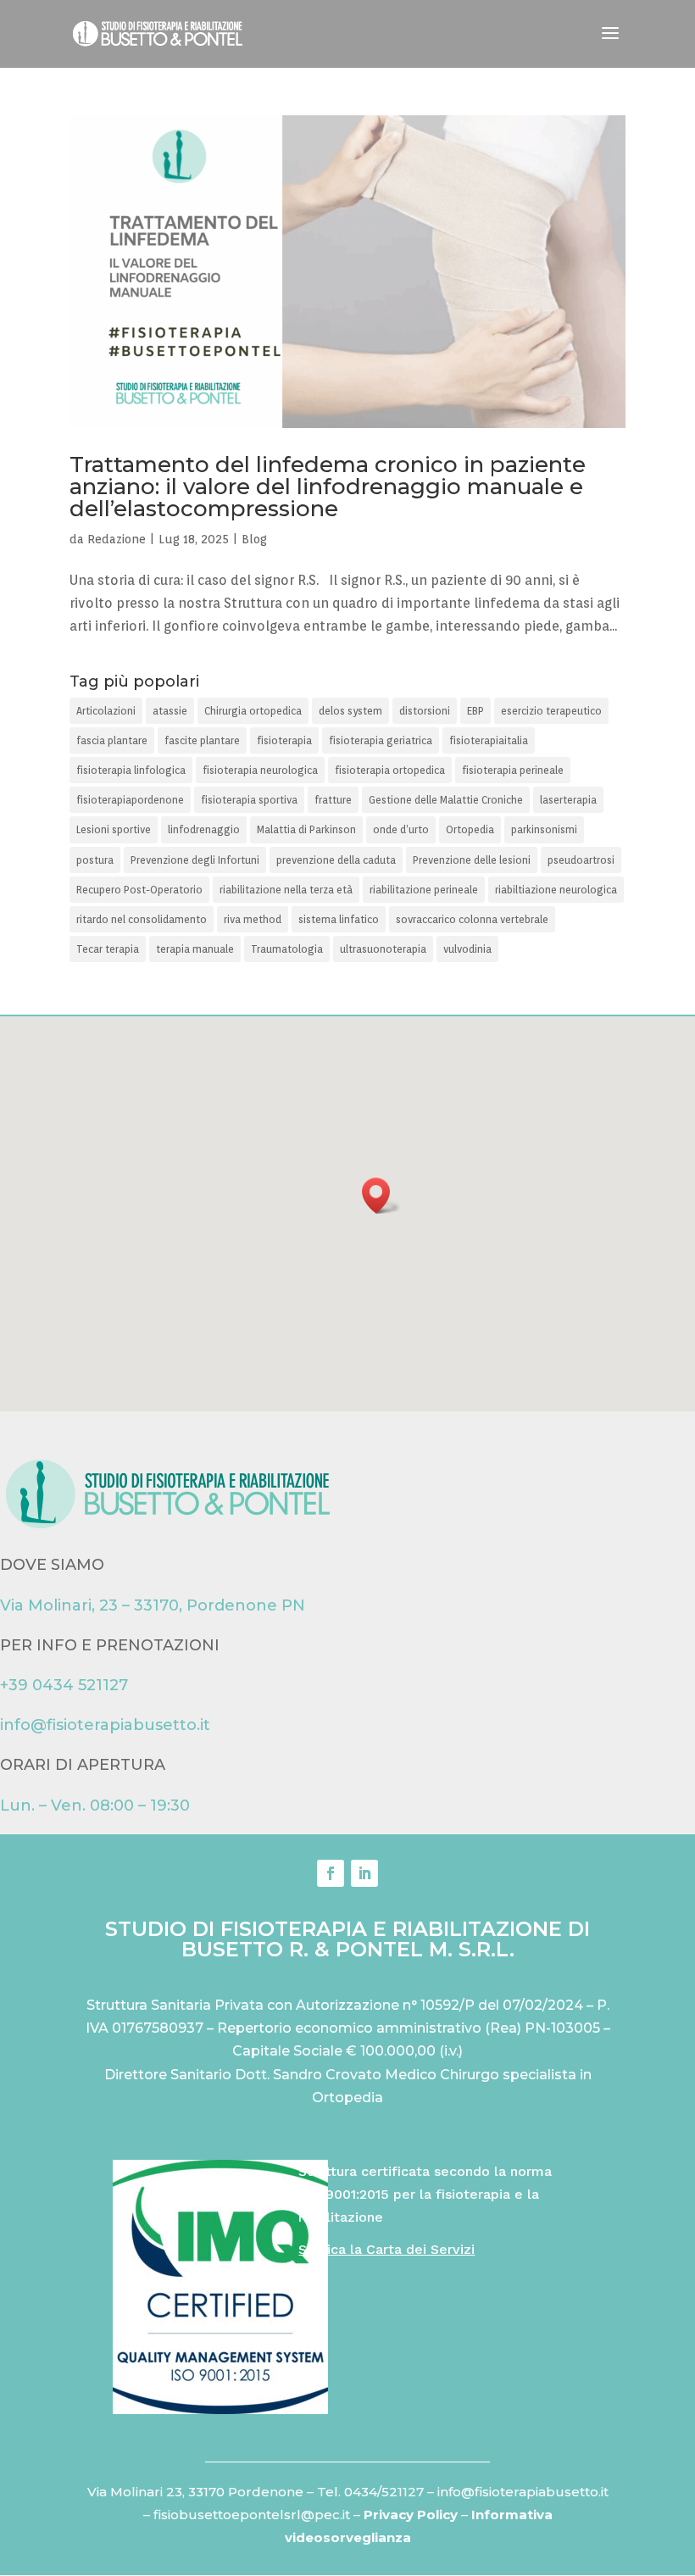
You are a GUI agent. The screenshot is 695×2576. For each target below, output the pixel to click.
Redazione (117, 539)
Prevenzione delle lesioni (472, 860)
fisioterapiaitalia (489, 740)
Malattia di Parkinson (306, 829)
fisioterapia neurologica (260, 770)
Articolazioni (106, 711)
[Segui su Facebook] (331, 1873)
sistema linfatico (339, 919)
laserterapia (568, 800)
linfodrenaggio (204, 829)
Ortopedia (470, 829)
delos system (350, 711)
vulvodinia (467, 949)
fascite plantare (202, 740)
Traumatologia (287, 949)
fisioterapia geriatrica (381, 740)
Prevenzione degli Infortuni (195, 860)
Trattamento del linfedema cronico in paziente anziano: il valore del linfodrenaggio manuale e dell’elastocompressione (328, 487)
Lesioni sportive (114, 829)
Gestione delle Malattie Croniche (446, 800)
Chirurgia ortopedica (253, 711)
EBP (475, 711)
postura (95, 860)
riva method (253, 919)
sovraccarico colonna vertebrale (472, 919)
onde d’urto (401, 829)
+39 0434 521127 (64, 1685)
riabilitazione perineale (424, 890)
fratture (333, 800)
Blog (254, 539)
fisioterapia (284, 740)
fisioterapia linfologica (131, 770)
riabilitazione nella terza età (286, 890)
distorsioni (425, 711)
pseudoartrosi (581, 860)
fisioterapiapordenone (130, 800)
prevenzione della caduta (336, 860)
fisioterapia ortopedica (390, 770)
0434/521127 (384, 2492)
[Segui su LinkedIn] (364, 1873)
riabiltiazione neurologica (556, 890)
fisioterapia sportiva (249, 800)
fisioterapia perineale (513, 770)
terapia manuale (195, 949)
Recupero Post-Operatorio (139, 890)
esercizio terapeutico (551, 711)
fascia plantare (112, 740)
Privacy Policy (412, 2515)
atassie (170, 711)
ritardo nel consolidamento (142, 919)
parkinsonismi (544, 829)
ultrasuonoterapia (383, 949)
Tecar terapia (108, 949)
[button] (381, 1196)
